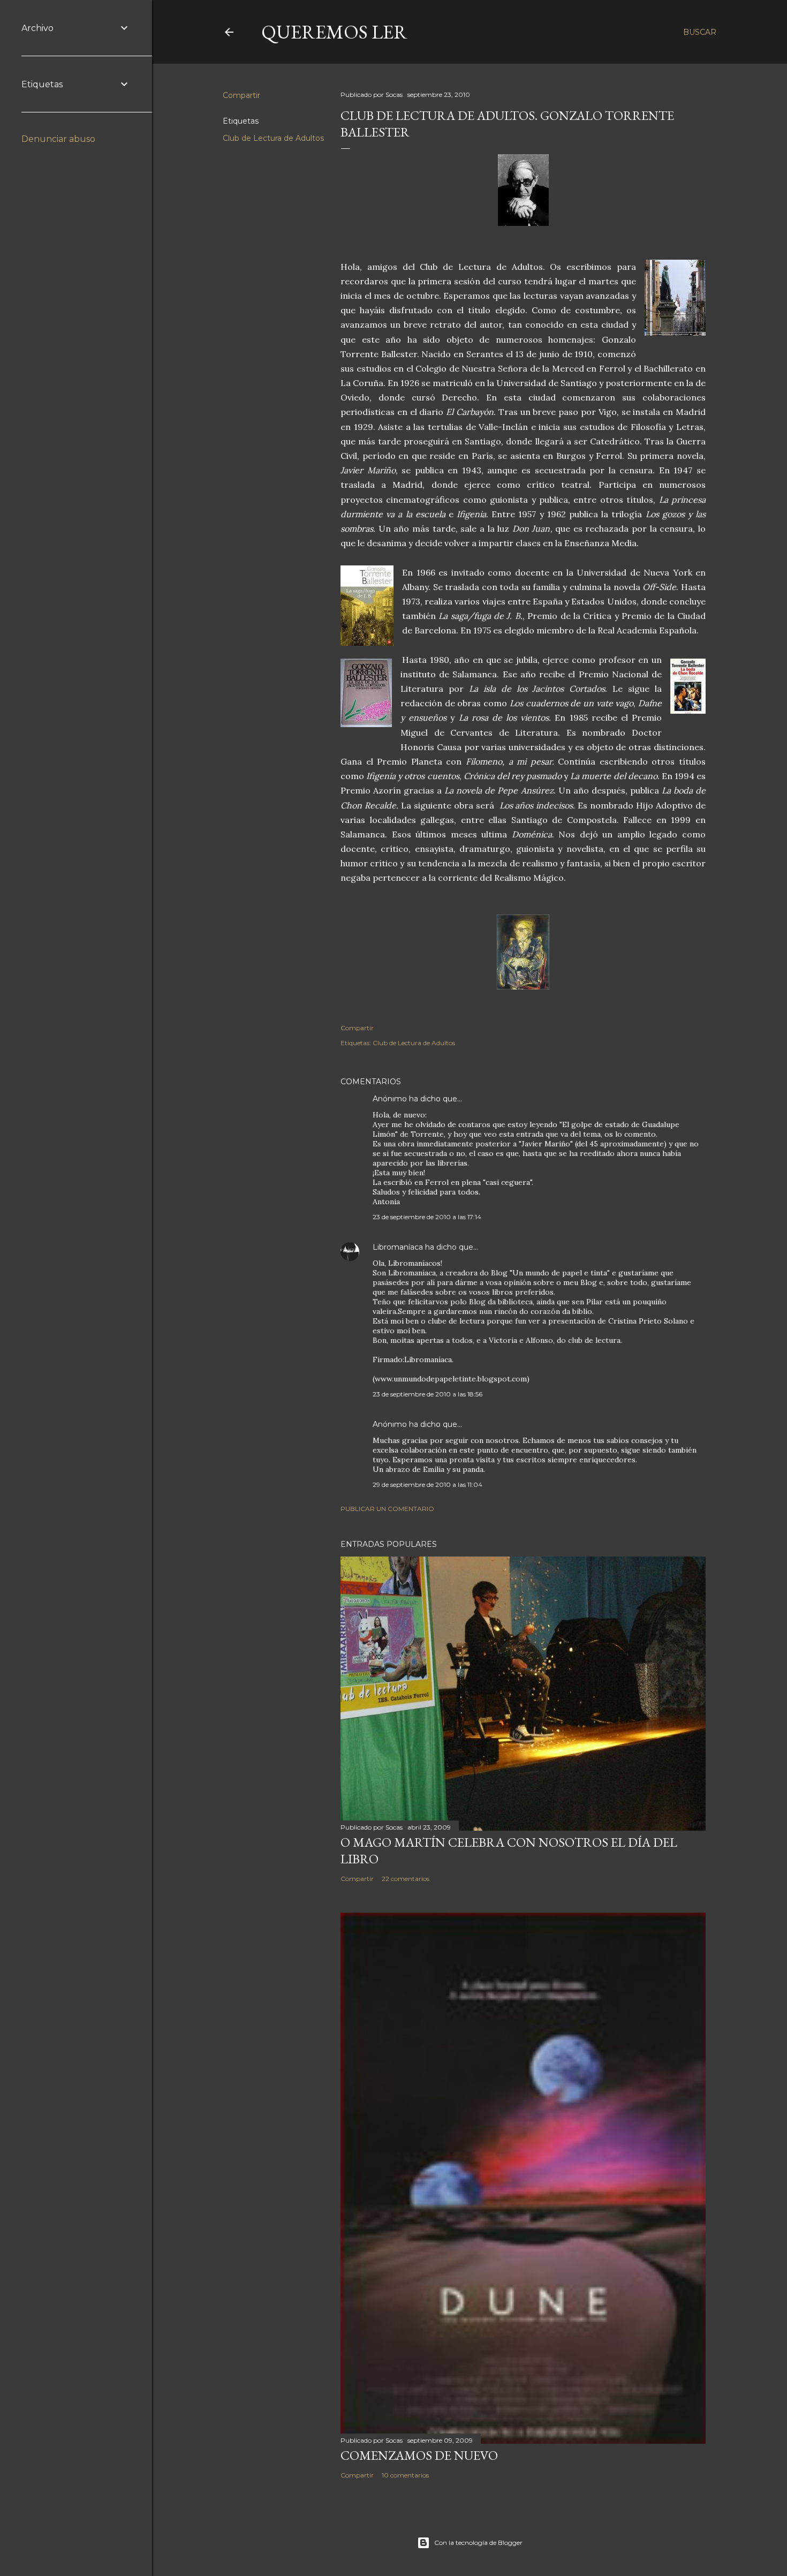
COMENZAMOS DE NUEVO (419, 2455)
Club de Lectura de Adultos (273, 138)
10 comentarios (405, 2475)
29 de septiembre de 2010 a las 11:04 (427, 1485)
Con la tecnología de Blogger (478, 2543)
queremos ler (334, 32)
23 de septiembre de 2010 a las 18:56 (427, 1394)
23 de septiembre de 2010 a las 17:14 (427, 1217)
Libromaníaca (398, 1247)
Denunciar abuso (58, 139)
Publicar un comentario (387, 1509)
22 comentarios (406, 1879)
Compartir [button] (241, 95)
